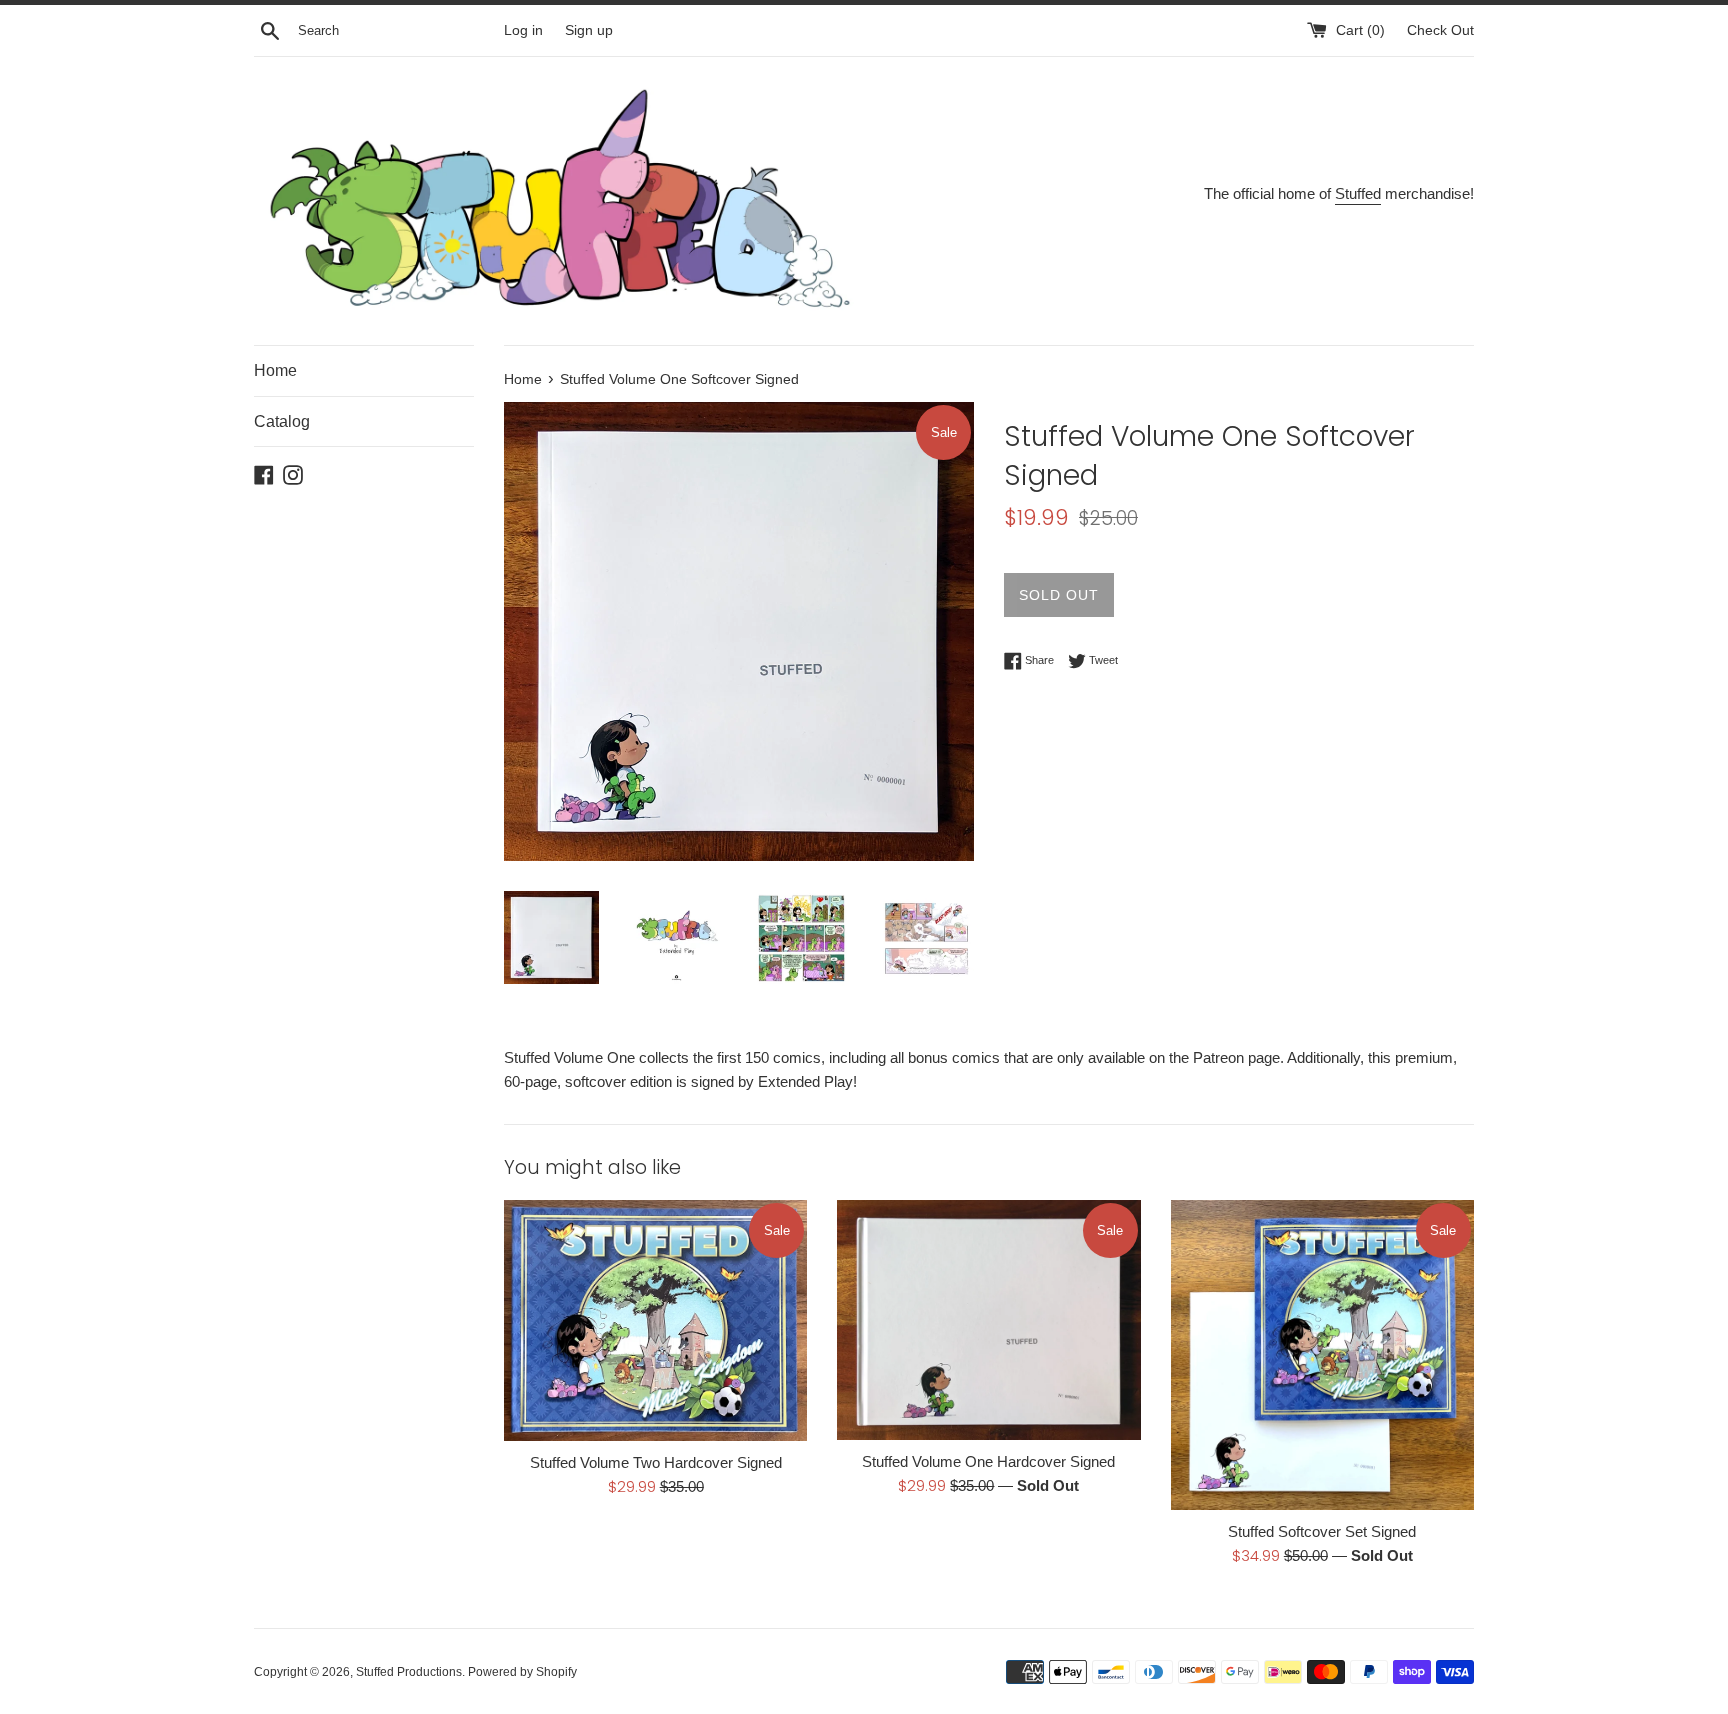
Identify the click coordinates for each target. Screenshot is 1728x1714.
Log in (523, 30)
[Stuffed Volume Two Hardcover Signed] (655, 1320)
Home (275, 370)
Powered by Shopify (522, 1672)
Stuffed (1358, 193)
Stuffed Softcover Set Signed (1322, 1531)
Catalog (282, 421)
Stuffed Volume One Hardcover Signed (988, 1461)
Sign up (589, 30)
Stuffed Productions (409, 1672)
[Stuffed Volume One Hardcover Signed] (988, 1319)
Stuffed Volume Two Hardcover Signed (656, 1462)
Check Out (1440, 30)
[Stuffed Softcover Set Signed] (1322, 1354)
